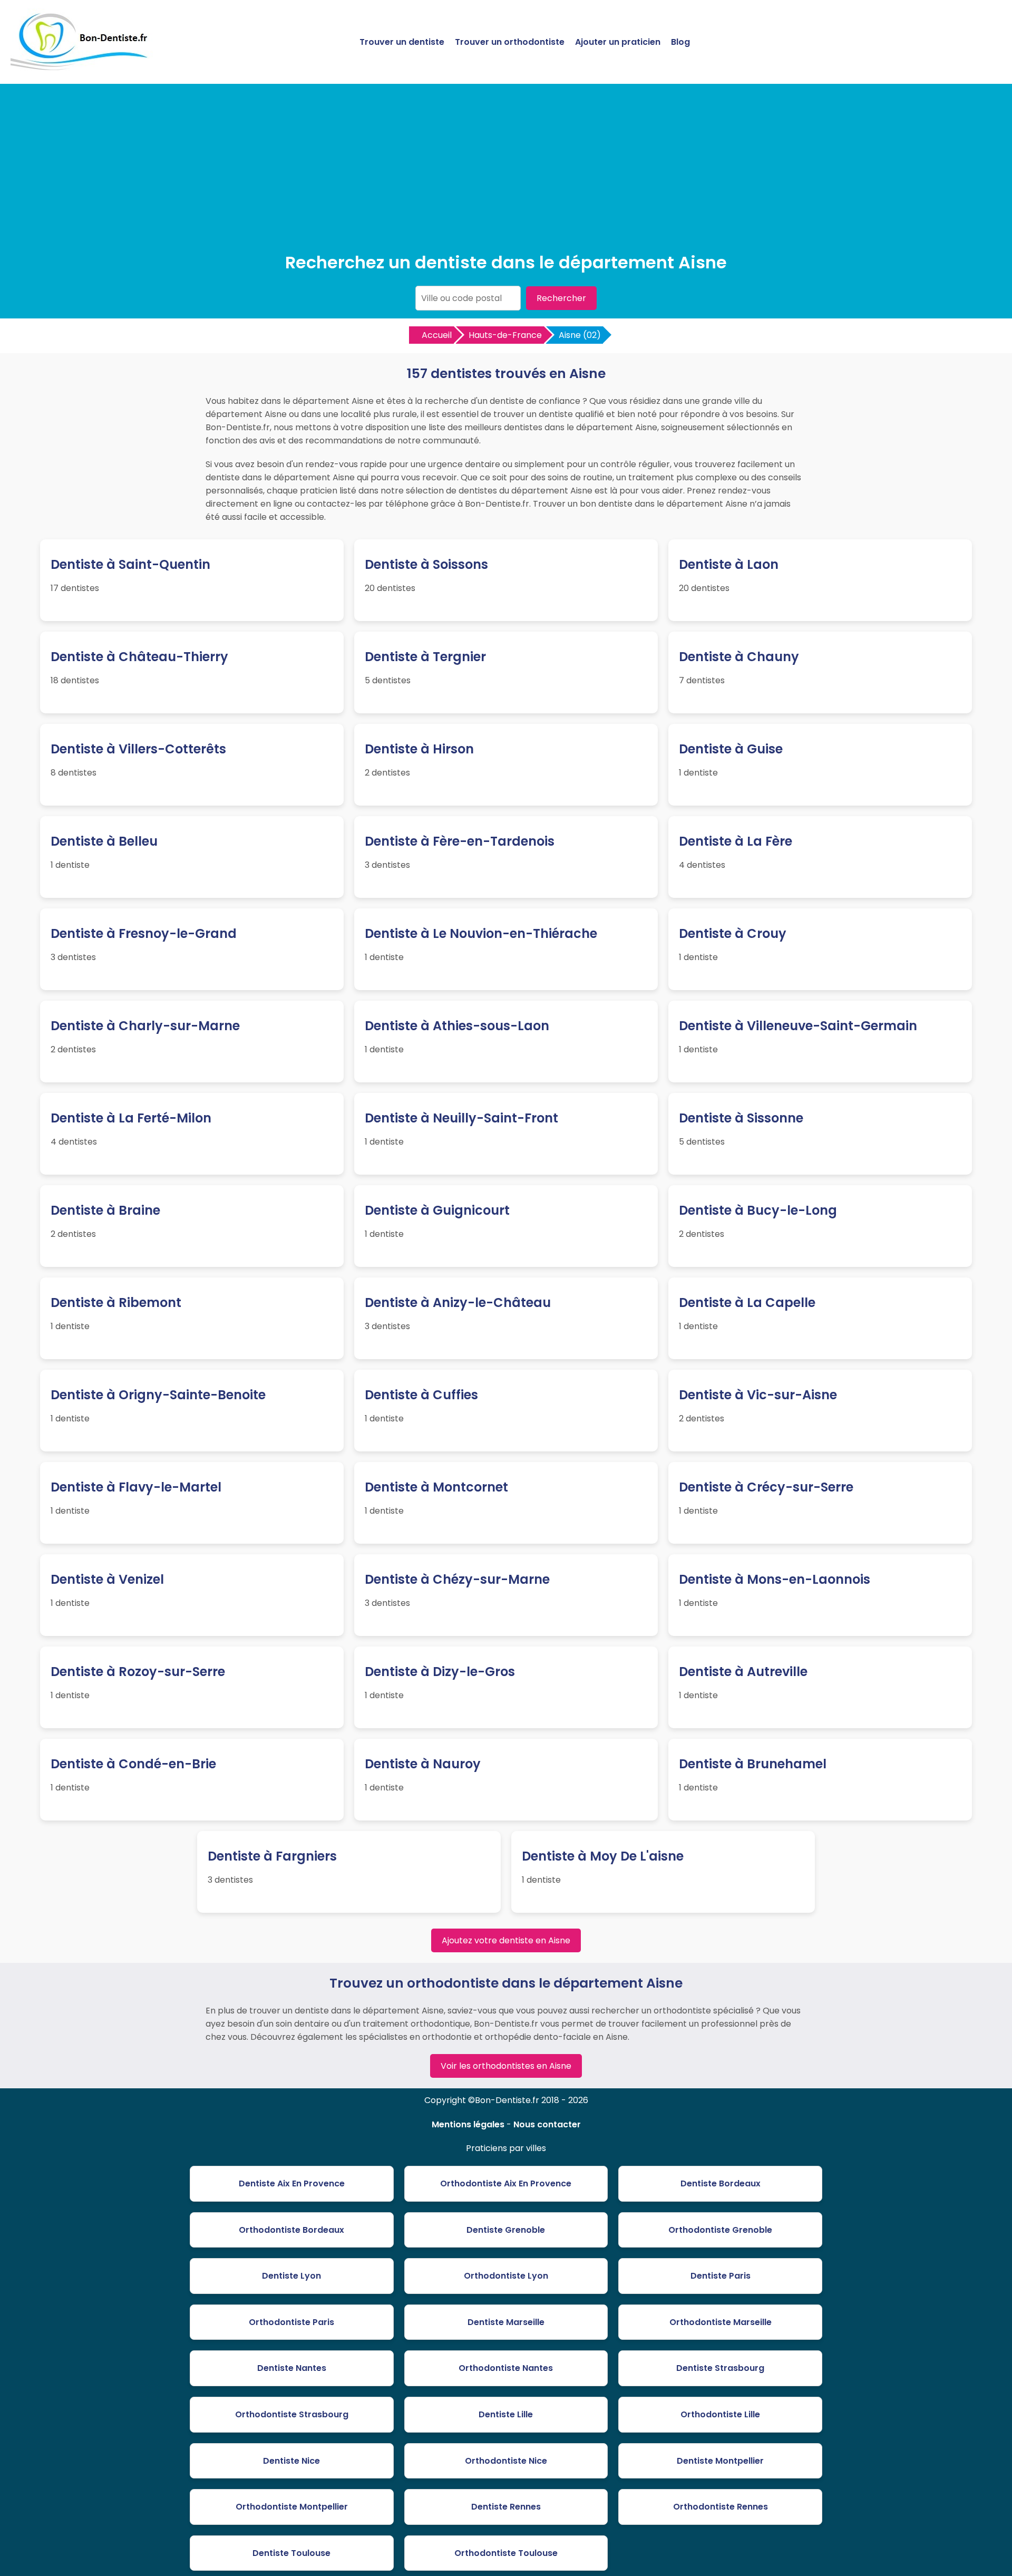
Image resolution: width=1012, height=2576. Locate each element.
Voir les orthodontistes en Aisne (506, 2066)
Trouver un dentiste (402, 42)
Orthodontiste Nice (506, 2461)
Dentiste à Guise (731, 749)
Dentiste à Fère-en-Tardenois (460, 841)
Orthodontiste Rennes (721, 2507)
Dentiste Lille (506, 2414)
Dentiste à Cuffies (421, 1395)
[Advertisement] (506, 171)
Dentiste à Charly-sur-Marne (145, 1026)
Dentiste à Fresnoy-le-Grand (144, 933)
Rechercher (561, 298)
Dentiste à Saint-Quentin (130, 564)
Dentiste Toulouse (291, 2553)
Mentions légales (468, 2124)
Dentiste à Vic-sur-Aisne (758, 1395)
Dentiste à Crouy (733, 933)
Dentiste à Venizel (107, 1579)
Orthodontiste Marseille (721, 2322)
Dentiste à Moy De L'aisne (603, 1856)
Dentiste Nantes (292, 2368)
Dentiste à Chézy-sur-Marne (457, 1579)
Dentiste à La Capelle (747, 1302)
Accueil (437, 335)
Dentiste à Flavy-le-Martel (136, 1487)
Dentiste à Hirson (419, 749)
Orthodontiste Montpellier (292, 2507)
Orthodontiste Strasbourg (292, 2414)
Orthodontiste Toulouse (506, 2553)
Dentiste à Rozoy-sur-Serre (138, 1672)
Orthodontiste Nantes (506, 2368)
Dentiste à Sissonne (741, 1118)
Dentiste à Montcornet (436, 1487)
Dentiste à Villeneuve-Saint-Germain (798, 1026)
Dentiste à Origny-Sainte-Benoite (158, 1395)
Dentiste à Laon (729, 564)
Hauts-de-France (505, 335)
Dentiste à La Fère (736, 841)
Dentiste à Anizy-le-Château (458, 1302)
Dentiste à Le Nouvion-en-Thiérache (481, 933)
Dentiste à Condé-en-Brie (133, 1764)
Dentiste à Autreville (743, 1672)
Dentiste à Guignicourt (437, 1210)
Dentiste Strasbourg (720, 2368)
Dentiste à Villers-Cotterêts (138, 749)
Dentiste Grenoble (506, 2230)
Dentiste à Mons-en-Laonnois (775, 1579)
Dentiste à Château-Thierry (139, 657)
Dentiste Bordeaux (721, 2183)
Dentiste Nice (291, 2461)
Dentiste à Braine (105, 1210)
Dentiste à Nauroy (423, 1764)
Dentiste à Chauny (739, 657)
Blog (680, 42)
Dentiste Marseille (506, 2322)
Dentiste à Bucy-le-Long (758, 1210)
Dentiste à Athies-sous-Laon (457, 1026)
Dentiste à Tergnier (425, 657)
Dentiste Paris (721, 2276)
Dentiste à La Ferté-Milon (131, 1118)
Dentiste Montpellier (720, 2461)
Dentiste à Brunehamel (753, 1764)
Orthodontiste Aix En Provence (506, 2183)
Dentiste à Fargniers (272, 1856)
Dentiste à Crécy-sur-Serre (766, 1487)
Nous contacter (547, 2124)
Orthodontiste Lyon (506, 2276)
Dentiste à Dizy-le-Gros (440, 1672)
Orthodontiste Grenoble (720, 2230)
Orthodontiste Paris (291, 2322)
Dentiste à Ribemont (116, 1302)
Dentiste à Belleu (104, 841)
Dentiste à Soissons (426, 564)
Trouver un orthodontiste (510, 42)
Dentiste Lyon (291, 2276)
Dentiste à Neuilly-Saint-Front (461, 1118)
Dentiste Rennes (506, 2507)
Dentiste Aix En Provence (292, 2183)
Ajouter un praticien (618, 42)
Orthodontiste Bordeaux (291, 2230)
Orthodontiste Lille (720, 2414)
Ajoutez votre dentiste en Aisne (506, 1940)
